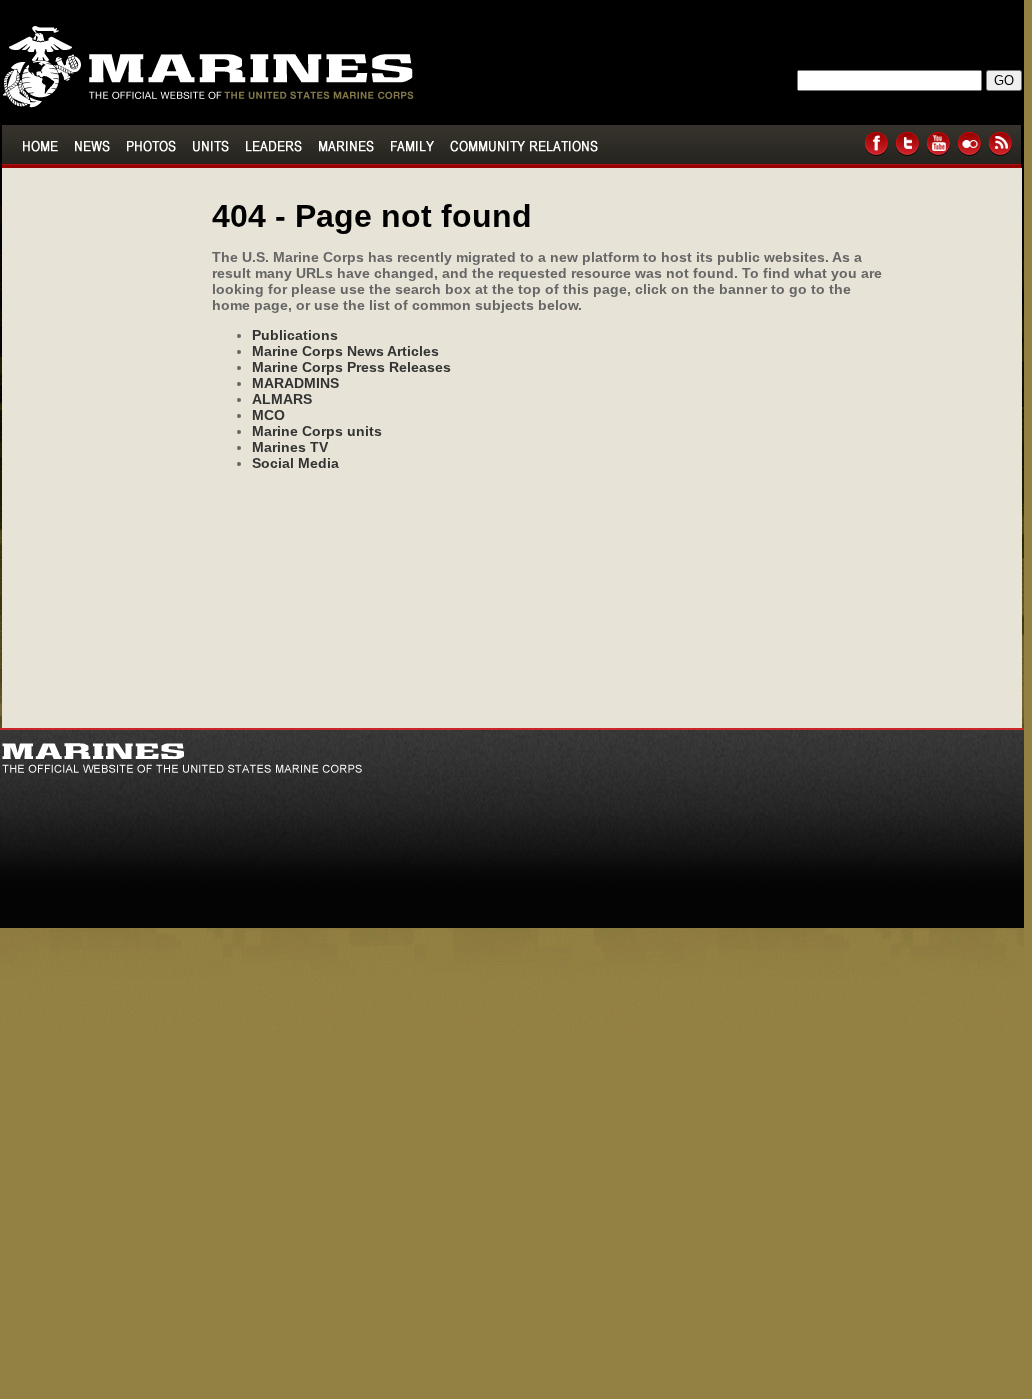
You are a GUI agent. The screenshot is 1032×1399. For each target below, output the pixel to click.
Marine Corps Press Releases (351, 367)
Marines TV (290, 447)
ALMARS (282, 399)
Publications (295, 335)
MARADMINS (295, 383)
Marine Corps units (317, 431)
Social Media (295, 463)
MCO (268, 415)
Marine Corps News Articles (345, 351)
